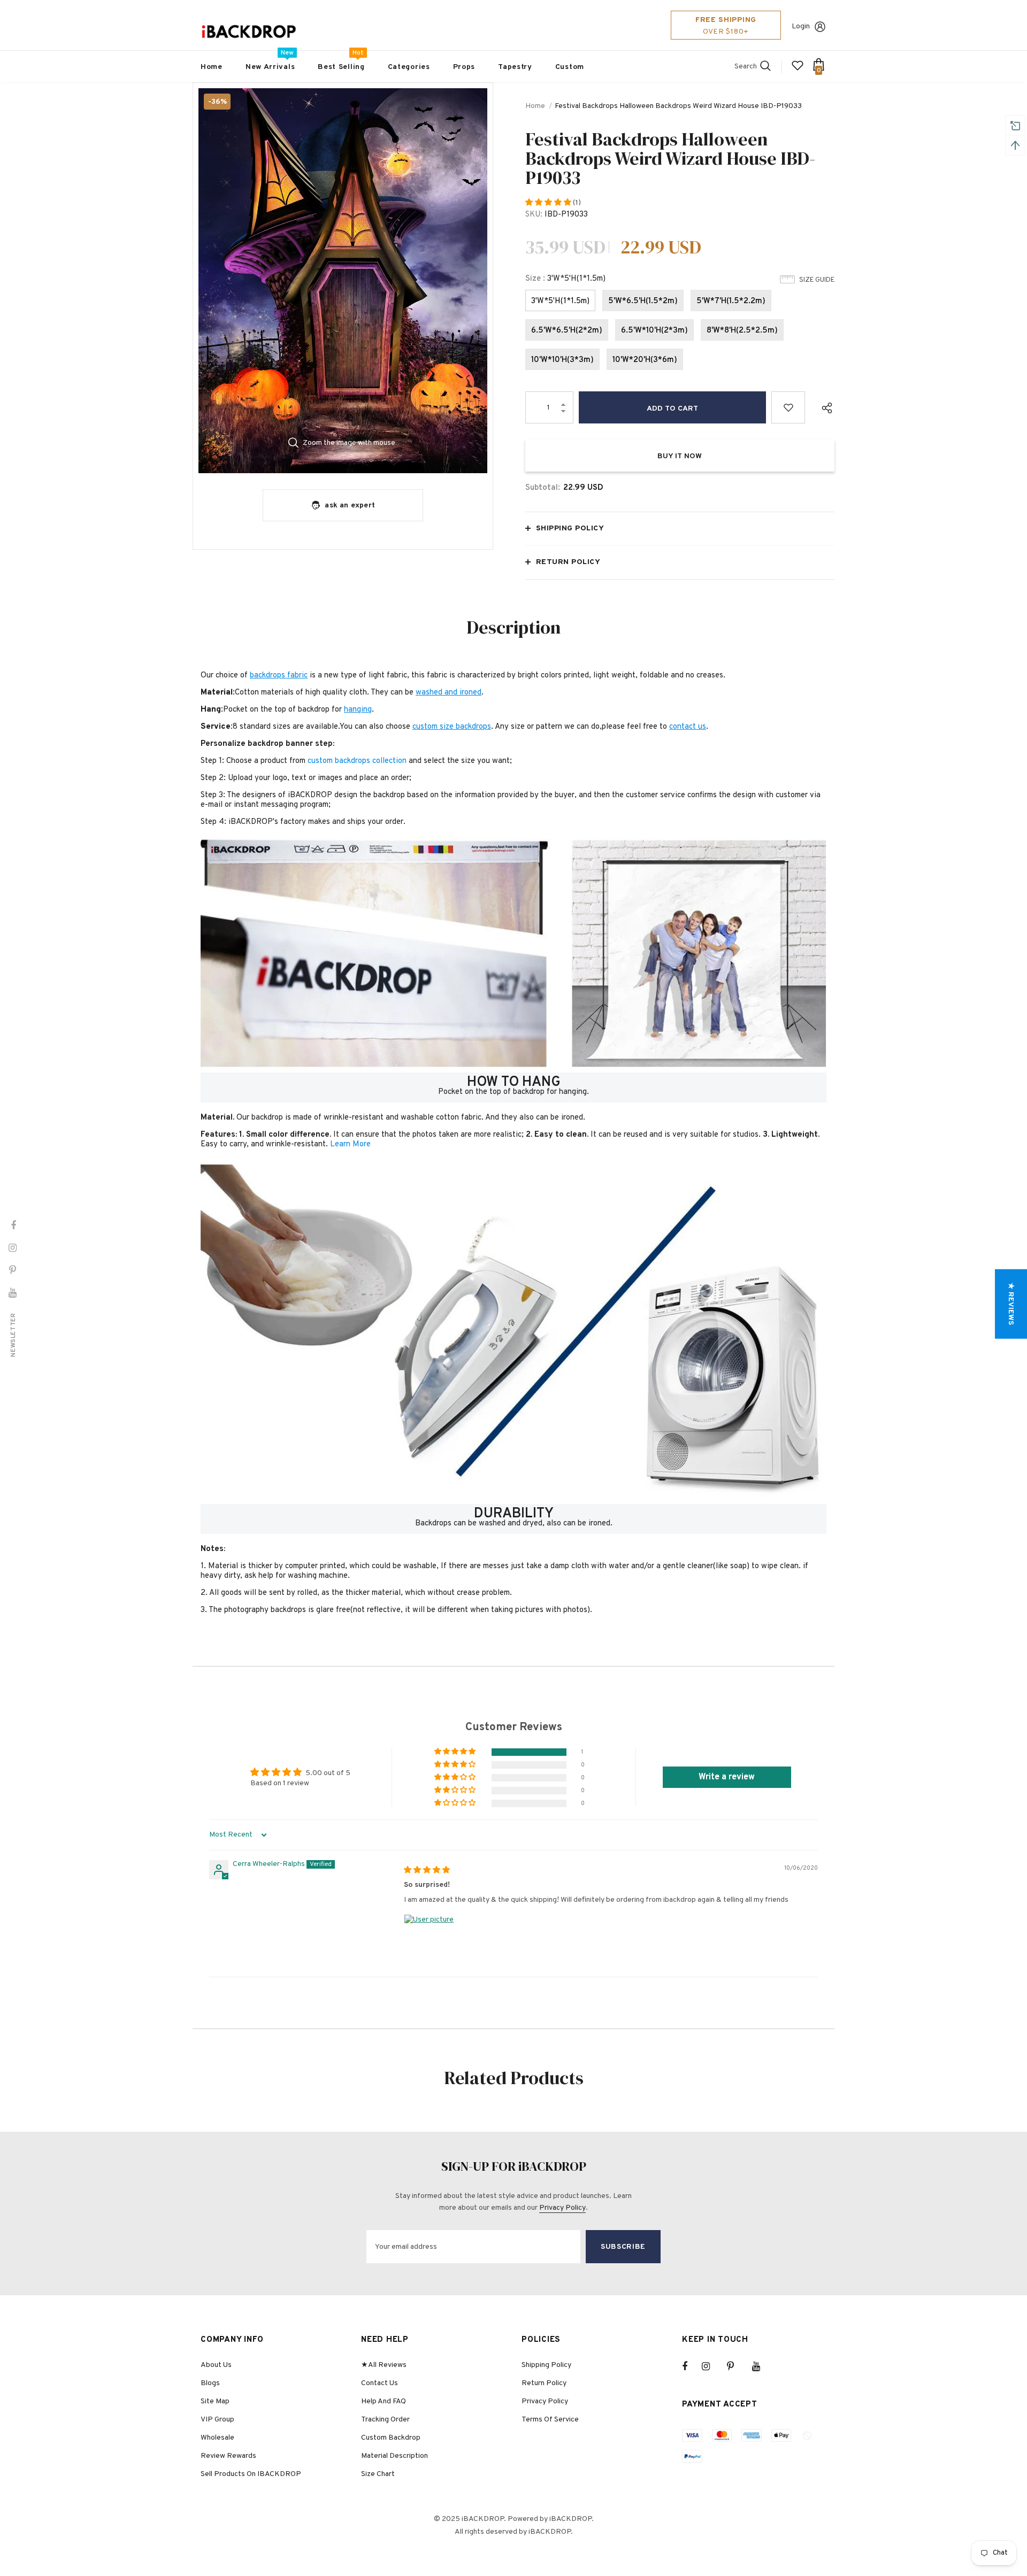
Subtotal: (543, 488)
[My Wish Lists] (798, 70)
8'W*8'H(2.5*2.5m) (742, 331)
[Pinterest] (737, 2366)
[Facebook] (692, 2366)
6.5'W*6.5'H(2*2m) (567, 331)
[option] (343, 281)
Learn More (350, 1144)
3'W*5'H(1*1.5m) (560, 301)
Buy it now (680, 456)
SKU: (534, 215)
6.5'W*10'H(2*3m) (654, 331)
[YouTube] (762, 2366)
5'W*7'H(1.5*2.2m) (731, 301)
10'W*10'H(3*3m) (562, 360)
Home (535, 106)
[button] (549, 203)
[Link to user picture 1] (430, 1940)
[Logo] (249, 32)
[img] (427, 1871)
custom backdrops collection (357, 761)
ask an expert (350, 506)
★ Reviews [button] (1011, 1304)
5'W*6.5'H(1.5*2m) (643, 301)
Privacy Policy (562, 2208)
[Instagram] (711, 2366)
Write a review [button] (727, 1777)
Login (801, 26)
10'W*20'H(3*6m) (645, 360)
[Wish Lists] (788, 407)
